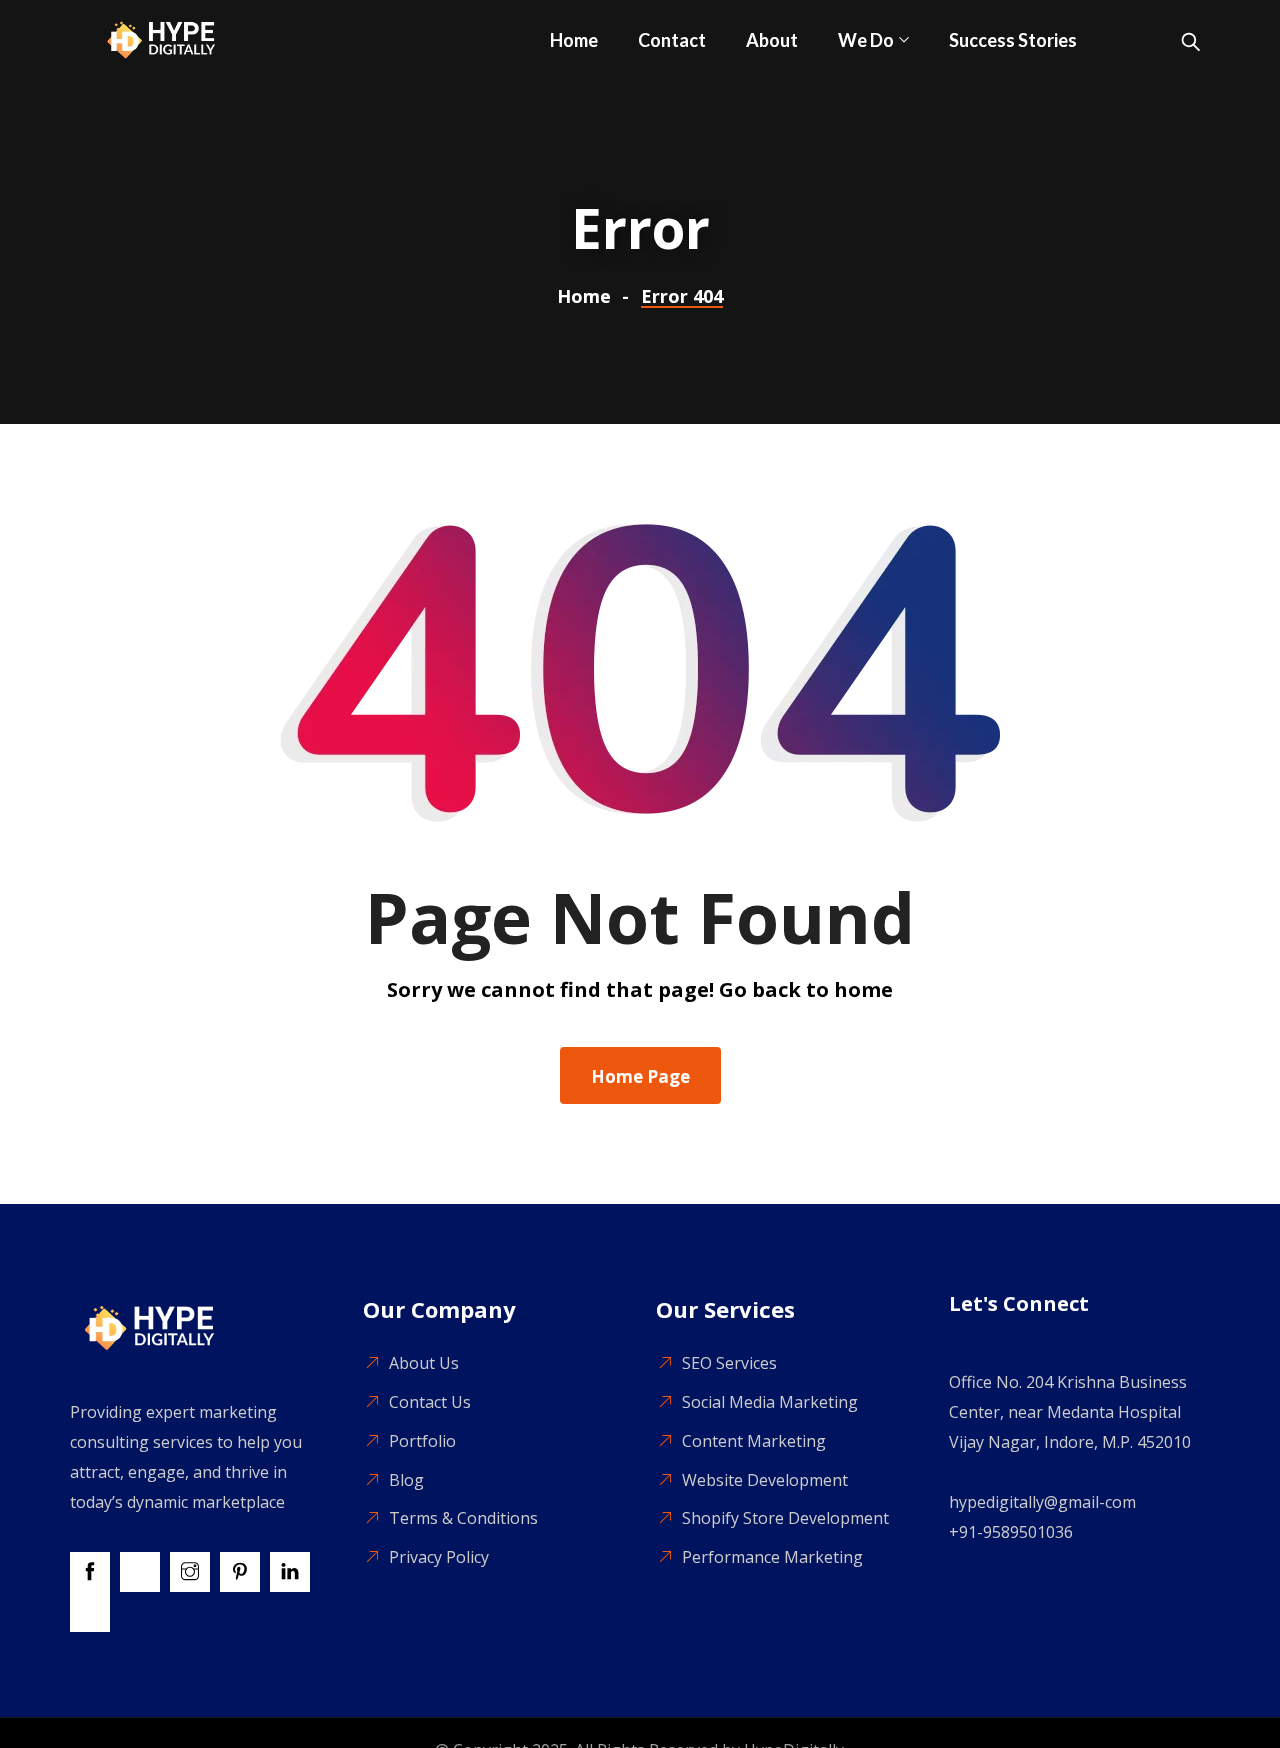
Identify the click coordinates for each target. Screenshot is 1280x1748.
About (772, 40)
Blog (406, 1480)
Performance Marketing (772, 1557)
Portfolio (422, 1441)
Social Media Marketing (770, 1402)
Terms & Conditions (463, 1518)
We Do (866, 40)
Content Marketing (754, 1441)
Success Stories (1013, 40)
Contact (672, 40)
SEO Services (729, 1363)
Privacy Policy (439, 1557)
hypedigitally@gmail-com (1042, 1502)
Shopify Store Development (785, 1518)
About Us (424, 1363)
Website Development (765, 1480)
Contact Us (430, 1402)
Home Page (640, 1076)
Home (574, 40)
